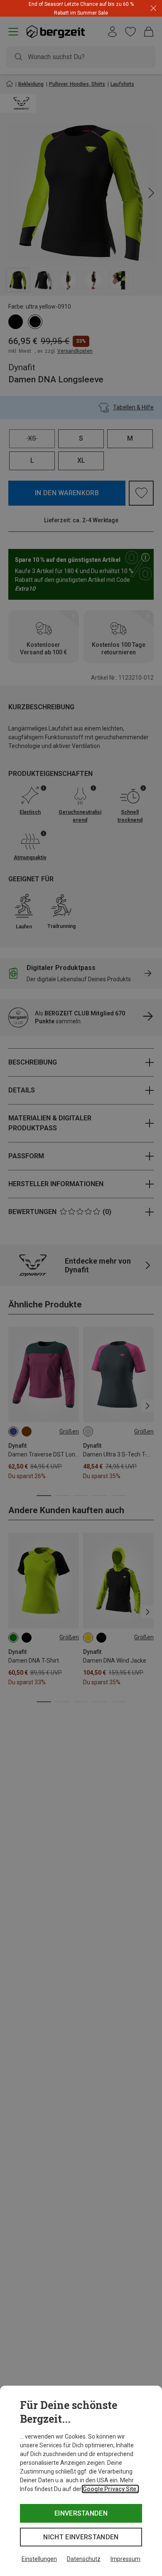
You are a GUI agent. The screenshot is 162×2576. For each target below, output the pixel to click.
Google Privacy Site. (110, 2489)
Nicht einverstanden (81, 2537)
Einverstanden (81, 2513)
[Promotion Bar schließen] (153, 9)
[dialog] (81, 2481)
